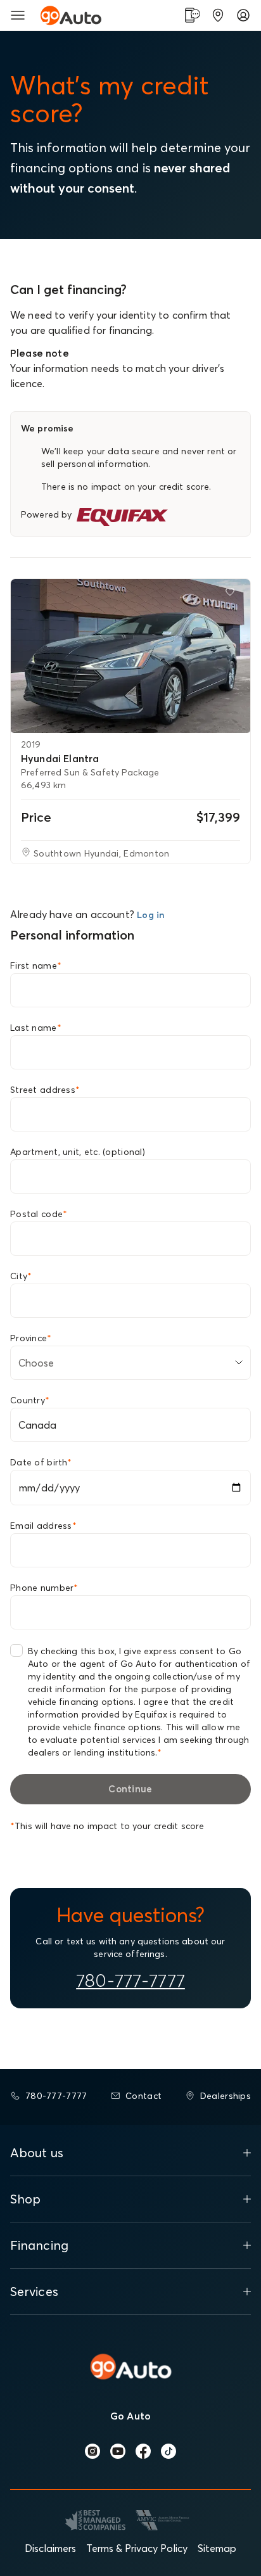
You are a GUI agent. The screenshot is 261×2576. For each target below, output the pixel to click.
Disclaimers (50, 2548)
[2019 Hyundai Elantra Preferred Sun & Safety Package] (130, 656)
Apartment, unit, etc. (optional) (78, 1152)
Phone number (44, 1588)
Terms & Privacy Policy (137, 2548)
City (21, 1276)
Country (30, 1400)
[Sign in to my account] (243, 15)
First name (36, 966)
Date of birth (41, 1462)
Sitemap (217, 2548)
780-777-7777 (130, 1980)
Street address (45, 1090)
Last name (36, 1028)
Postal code (39, 1214)
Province (31, 1338)
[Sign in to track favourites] (232, 594)
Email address (43, 1526)
